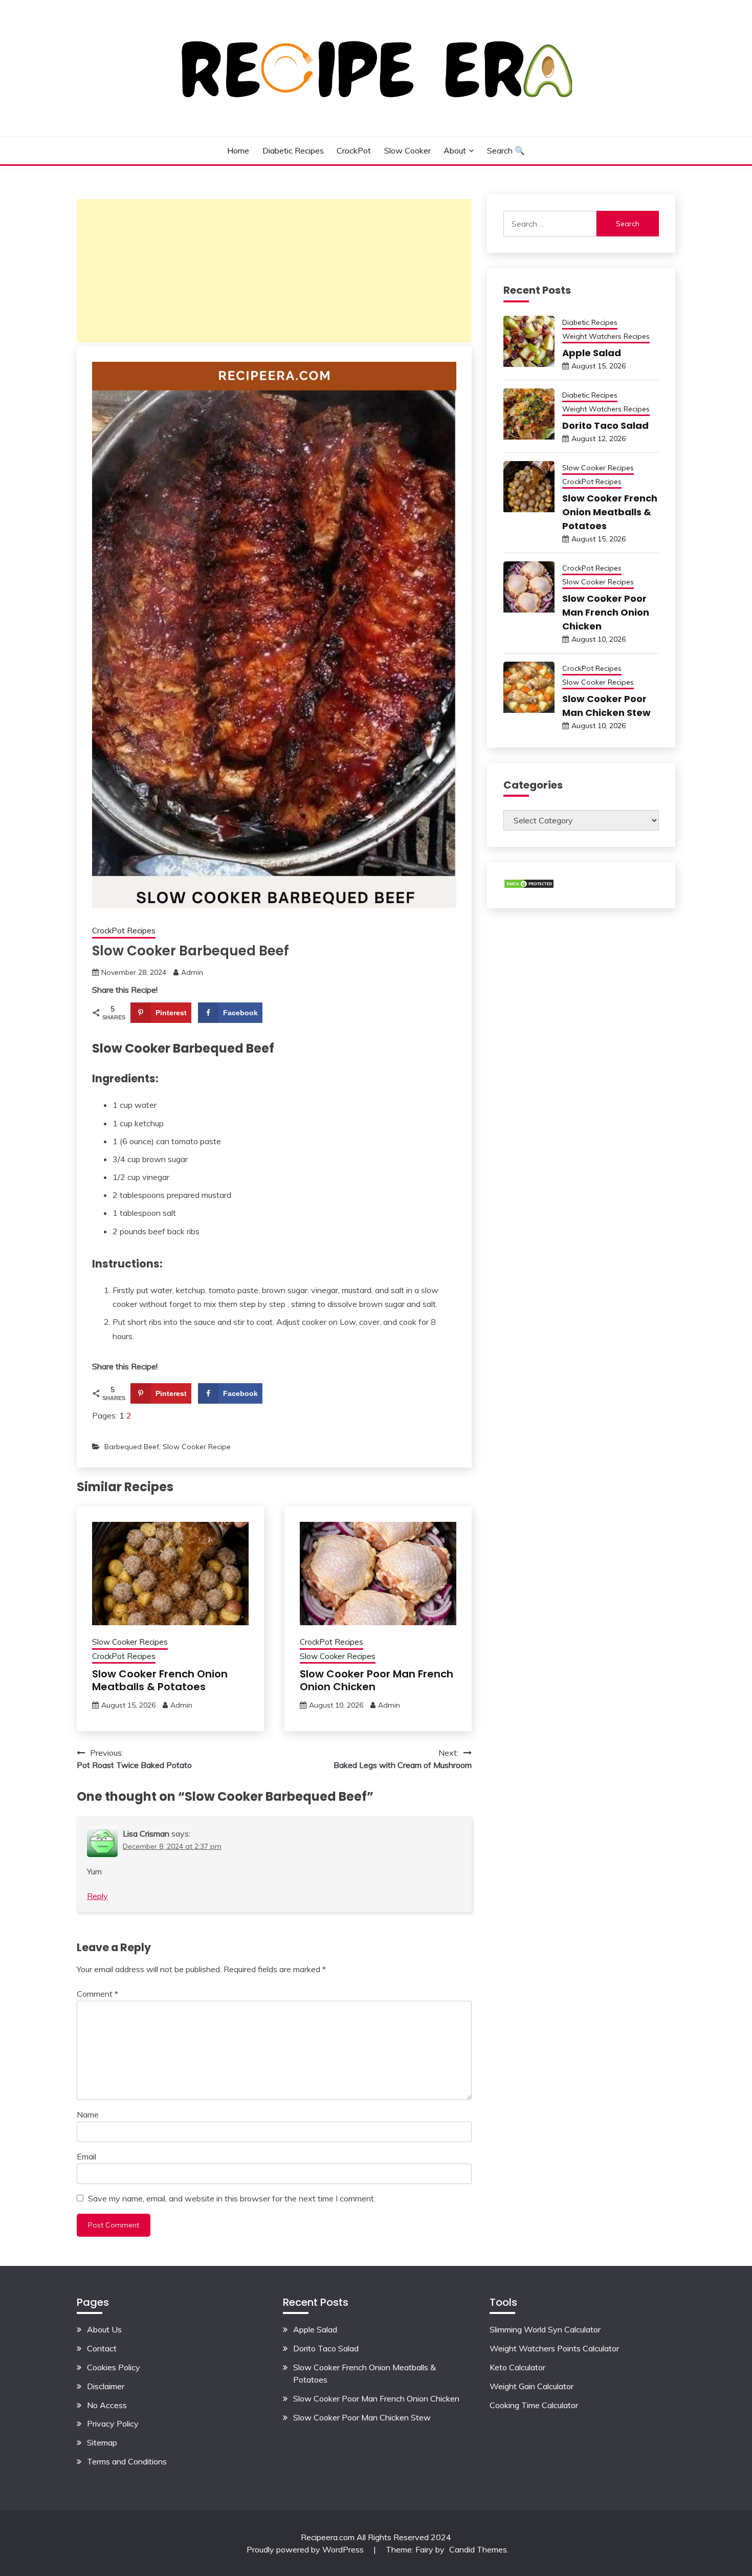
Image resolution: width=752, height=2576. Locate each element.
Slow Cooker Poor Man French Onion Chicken (377, 1680)
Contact (102, 2348)
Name (88, 2114)
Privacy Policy (113, 2424)
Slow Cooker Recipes (130, 1642)
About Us (104, 2329)
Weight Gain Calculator (532, 2386)
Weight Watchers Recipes (606, 336)
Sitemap (102, 2442)
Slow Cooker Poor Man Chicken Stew (362, 2417)
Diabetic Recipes (293, 150)
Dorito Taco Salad (605, 425)
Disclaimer (106, 2386)
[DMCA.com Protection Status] (529, 886)
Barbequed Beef (132, 1447)
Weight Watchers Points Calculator (554, 2348)
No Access (107, 2405)
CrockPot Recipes (124, 931)
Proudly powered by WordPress (306, 2549)
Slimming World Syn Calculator (545, 2329)
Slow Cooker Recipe (197, 1447)
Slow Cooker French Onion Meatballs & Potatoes (160, 1680)
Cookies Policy (114, 2367)
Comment (97, 1994)
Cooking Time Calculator (534, 2405)
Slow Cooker (407, 150)
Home (238, 150)
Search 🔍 (506, 150)
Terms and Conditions (127, 2461)
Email (86, 2156)
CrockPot (354, 150)
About (455, 150)
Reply (97, 1896)
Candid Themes (478, 2549)
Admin (192, 972)
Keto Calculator (517, 2367)
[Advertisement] (274, 271)
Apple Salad (592, 353)
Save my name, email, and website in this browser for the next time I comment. (232, 2198)
